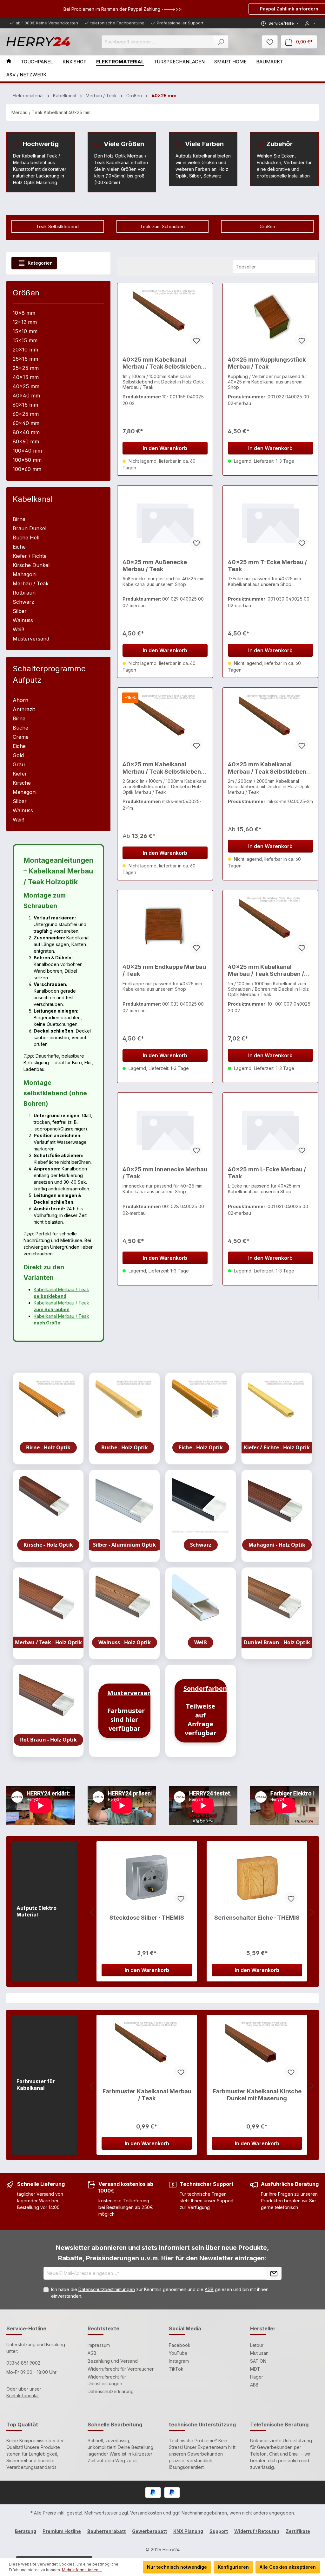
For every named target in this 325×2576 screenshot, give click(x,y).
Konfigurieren (233, 2567)
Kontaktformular (23, 2396)
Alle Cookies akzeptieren (288, 2567)
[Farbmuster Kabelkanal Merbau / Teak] (147, 2051)
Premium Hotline (62, 2531)
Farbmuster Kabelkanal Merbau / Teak (147, 2095)
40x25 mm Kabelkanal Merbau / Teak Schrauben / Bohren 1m (266, 971)
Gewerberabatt (149, 2531)
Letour (257, 2345)
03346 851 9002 (23, 2363)
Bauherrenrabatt (106, 2531)
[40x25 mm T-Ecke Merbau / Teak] (270, 522)
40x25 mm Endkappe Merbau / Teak (164, 970)
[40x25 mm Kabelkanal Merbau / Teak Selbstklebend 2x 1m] (165, 724)
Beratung (26, 2531)
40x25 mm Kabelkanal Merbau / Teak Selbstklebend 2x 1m (164, 768)
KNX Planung (188, 2531)
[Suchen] (221, 42)
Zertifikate (298, 2531)
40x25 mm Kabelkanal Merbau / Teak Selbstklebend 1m (164, 363)
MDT (255, 2369)
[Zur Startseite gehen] (38, 42)
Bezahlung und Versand (113, 2361)
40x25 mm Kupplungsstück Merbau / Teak (267, 363)
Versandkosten (146, 2513)
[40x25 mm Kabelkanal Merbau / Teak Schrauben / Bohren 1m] (270, 927)
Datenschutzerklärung (111, 2391)
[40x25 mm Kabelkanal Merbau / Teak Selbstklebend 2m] (270, 724)
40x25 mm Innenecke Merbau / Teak (165, 1173)
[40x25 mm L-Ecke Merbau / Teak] (270, 1130)
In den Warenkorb (165, 448)
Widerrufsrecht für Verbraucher (121, 2369)
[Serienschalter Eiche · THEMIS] (257, 1878)
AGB (209, 2289)
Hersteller (263, 2328)
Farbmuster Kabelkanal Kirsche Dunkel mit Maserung (257, 2095)
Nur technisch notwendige (177, 2567)
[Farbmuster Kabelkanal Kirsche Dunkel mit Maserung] (257, 2051)
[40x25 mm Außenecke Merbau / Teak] (165, 522)
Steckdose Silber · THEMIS (147, 1918)
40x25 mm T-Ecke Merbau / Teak (267, 566)
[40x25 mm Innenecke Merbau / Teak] (165, 1130)
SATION (258, 2361)
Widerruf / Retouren (257, 2531)
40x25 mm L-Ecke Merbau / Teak (267, 1173)
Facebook (180, 2345)
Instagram (179, 2361)
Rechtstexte (103, 2328)
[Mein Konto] (310, 23)
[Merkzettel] (270, 42)
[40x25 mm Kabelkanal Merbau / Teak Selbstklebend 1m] (165, 320)
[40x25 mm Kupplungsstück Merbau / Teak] (270, 320)
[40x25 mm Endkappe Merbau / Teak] (165, 927)
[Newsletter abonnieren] (274, 2273)
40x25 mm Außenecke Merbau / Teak (155, 566)
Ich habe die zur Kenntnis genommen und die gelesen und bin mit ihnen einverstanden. (160, 2293)
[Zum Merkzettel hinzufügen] (196, 340)
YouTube (178, 2353)
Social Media (185, 2328)
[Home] (13, 62)
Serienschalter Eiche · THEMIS (257, 1918)
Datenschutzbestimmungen (107, 2289)
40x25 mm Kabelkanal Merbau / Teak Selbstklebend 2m (269, 768)
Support (219, 2531)
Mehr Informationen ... (82, 2570)
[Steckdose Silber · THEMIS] (147, 1878)
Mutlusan (259, 2353)
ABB (254, 2385)
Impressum (99, 2345)
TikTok (176, 2369)
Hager (257, 2377)
